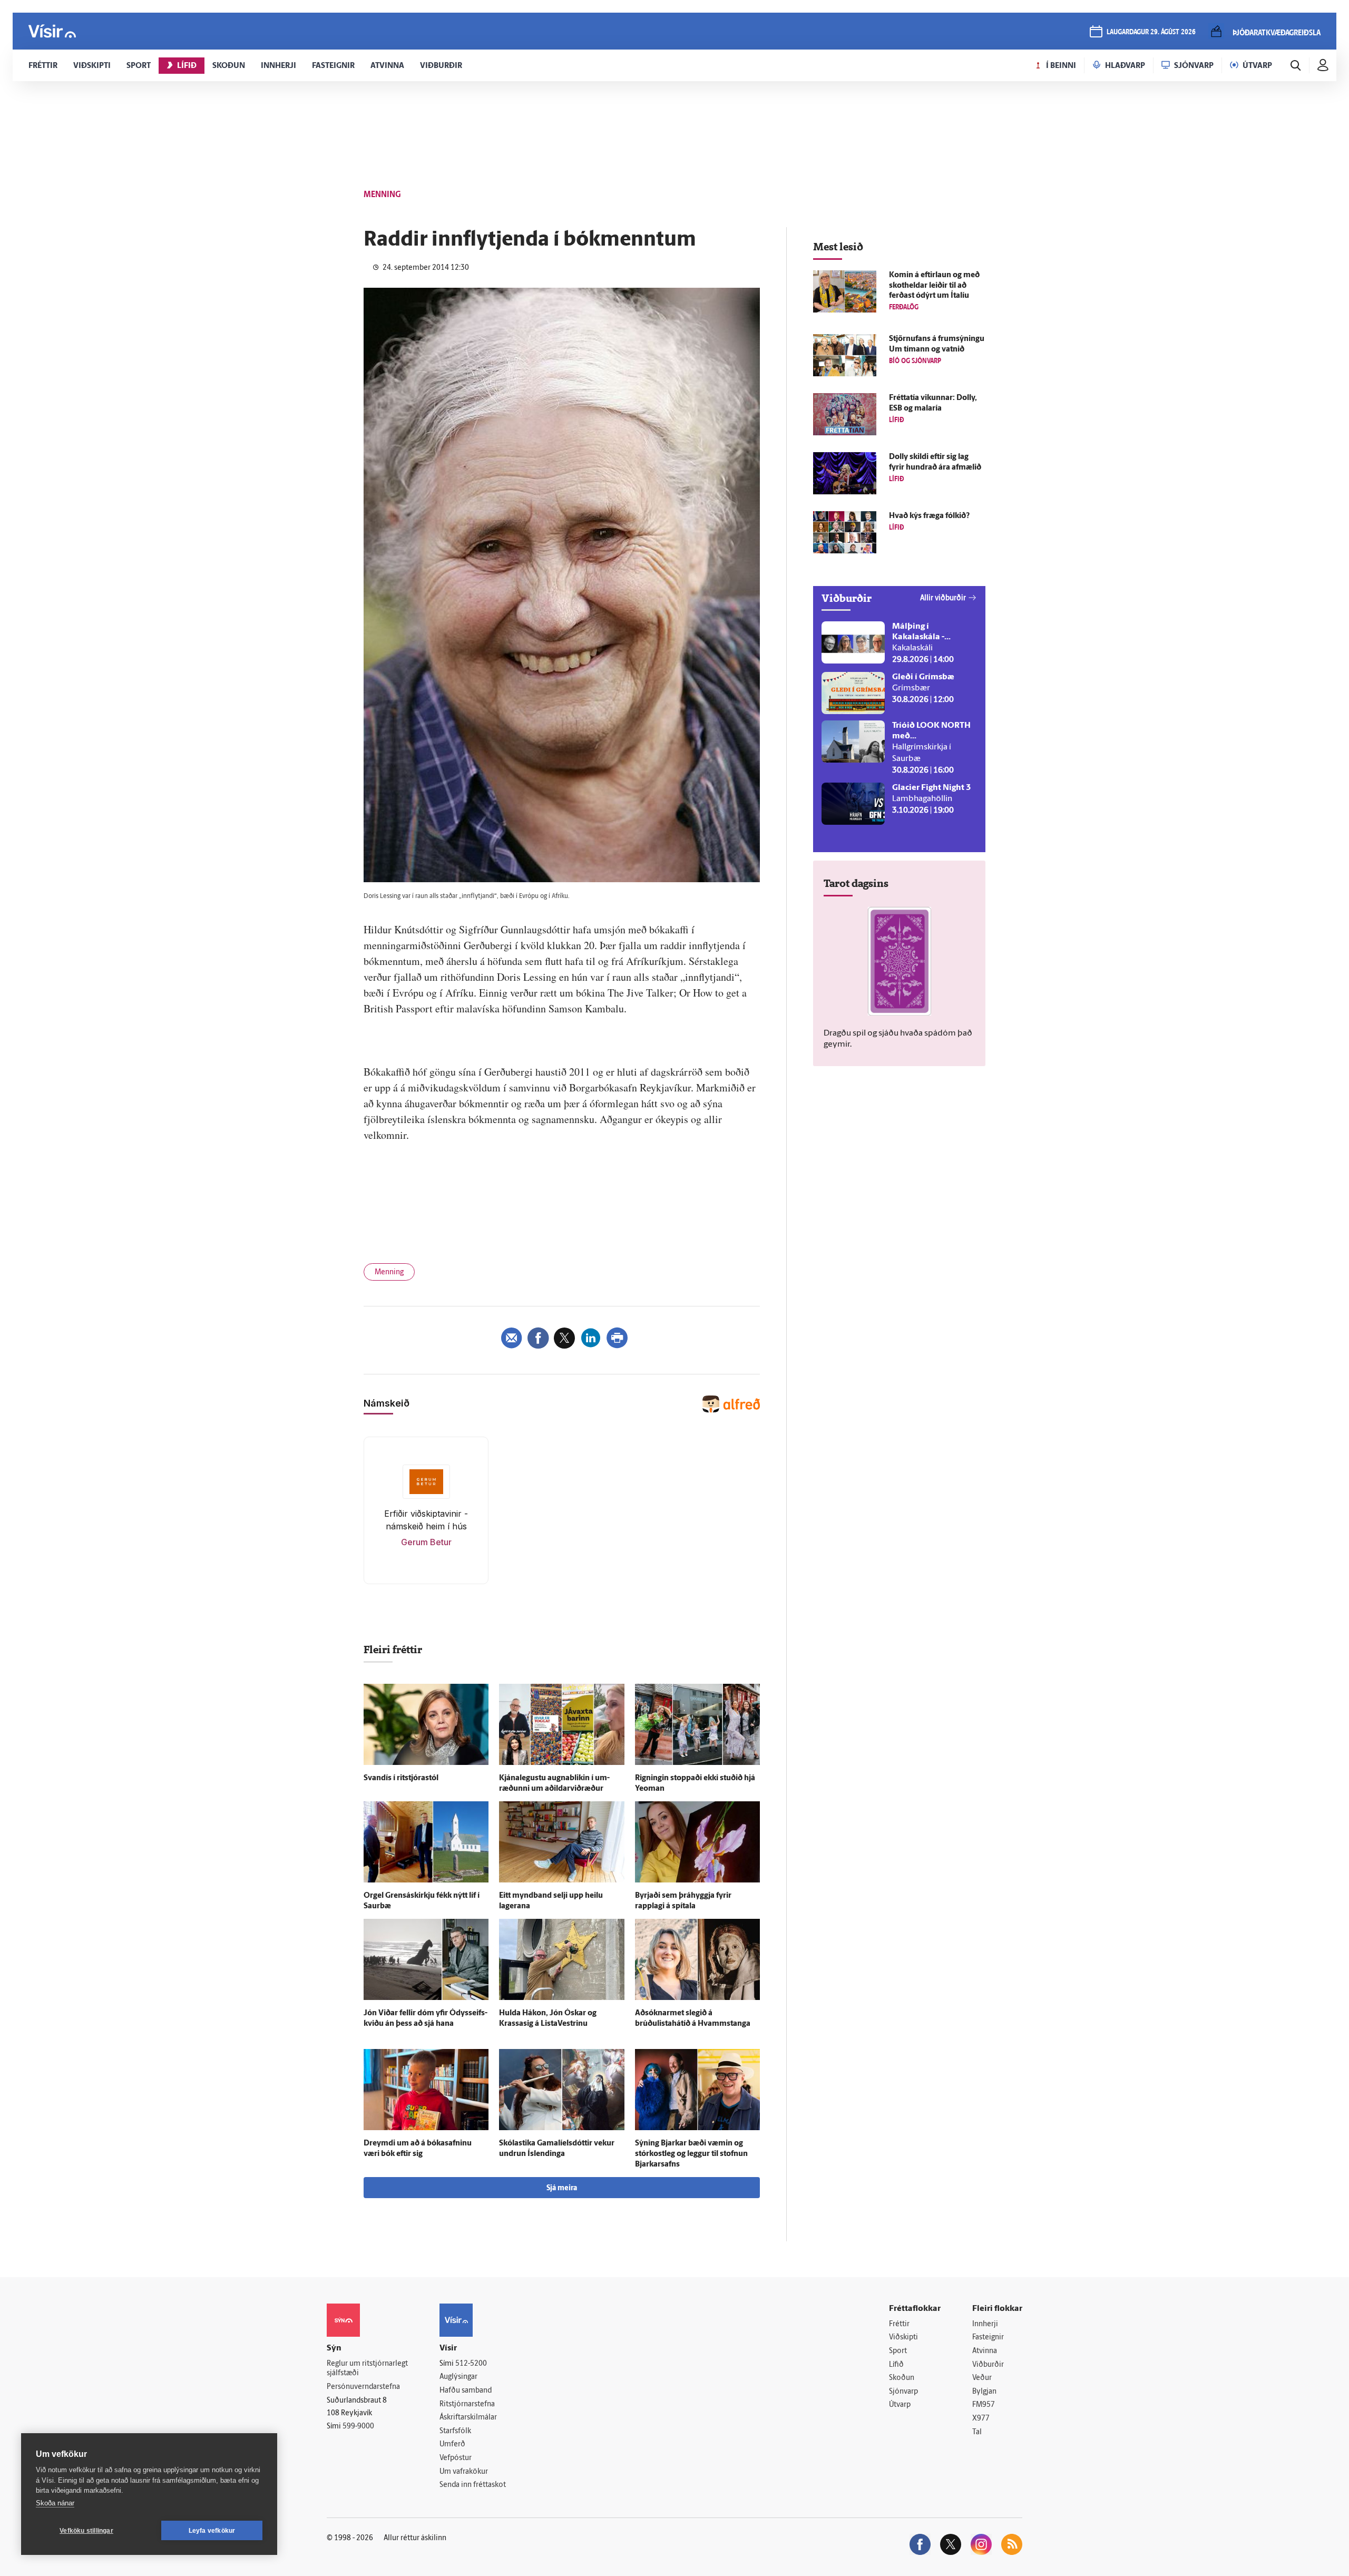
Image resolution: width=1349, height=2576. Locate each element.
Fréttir (899, 2324)
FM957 (984, 2405)
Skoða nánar (55, 2503)
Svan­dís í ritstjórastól (401, 1778)
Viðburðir (988, 2365)
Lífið (896, 2365)
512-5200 (471, 2364)
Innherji (985, 2324)
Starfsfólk (455, 2431)
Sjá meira (562, 2188)
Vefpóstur (456, 2458)
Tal (977, 2432)
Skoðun (902, 2378)
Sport (898, 2351)
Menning (389, 1272)
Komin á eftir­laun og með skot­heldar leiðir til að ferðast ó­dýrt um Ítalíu (934, 286)
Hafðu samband (466, 2391)
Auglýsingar (458, 2377)
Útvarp (900, 2405)
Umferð (452, 2445)
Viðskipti (903, 2338)
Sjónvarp (903, 2392)
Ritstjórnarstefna (467, 2404)
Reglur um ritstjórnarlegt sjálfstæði (367, 2369)
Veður (982, 2378)
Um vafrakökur (464, 2472)
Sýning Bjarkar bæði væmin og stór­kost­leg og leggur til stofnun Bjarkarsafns (691, 2154)
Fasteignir (988, 2338)
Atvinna (985, 2351)
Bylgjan (984, 2392)
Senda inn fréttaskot (473, 2485)
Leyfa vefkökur (212, 2531)
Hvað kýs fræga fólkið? (929, 516)
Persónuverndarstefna (363, 2387)
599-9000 (358, 2427)
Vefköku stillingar (86, 2531)
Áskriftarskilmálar (468, 2418)
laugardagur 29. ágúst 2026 (1151, 32)
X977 (981, 2419)
